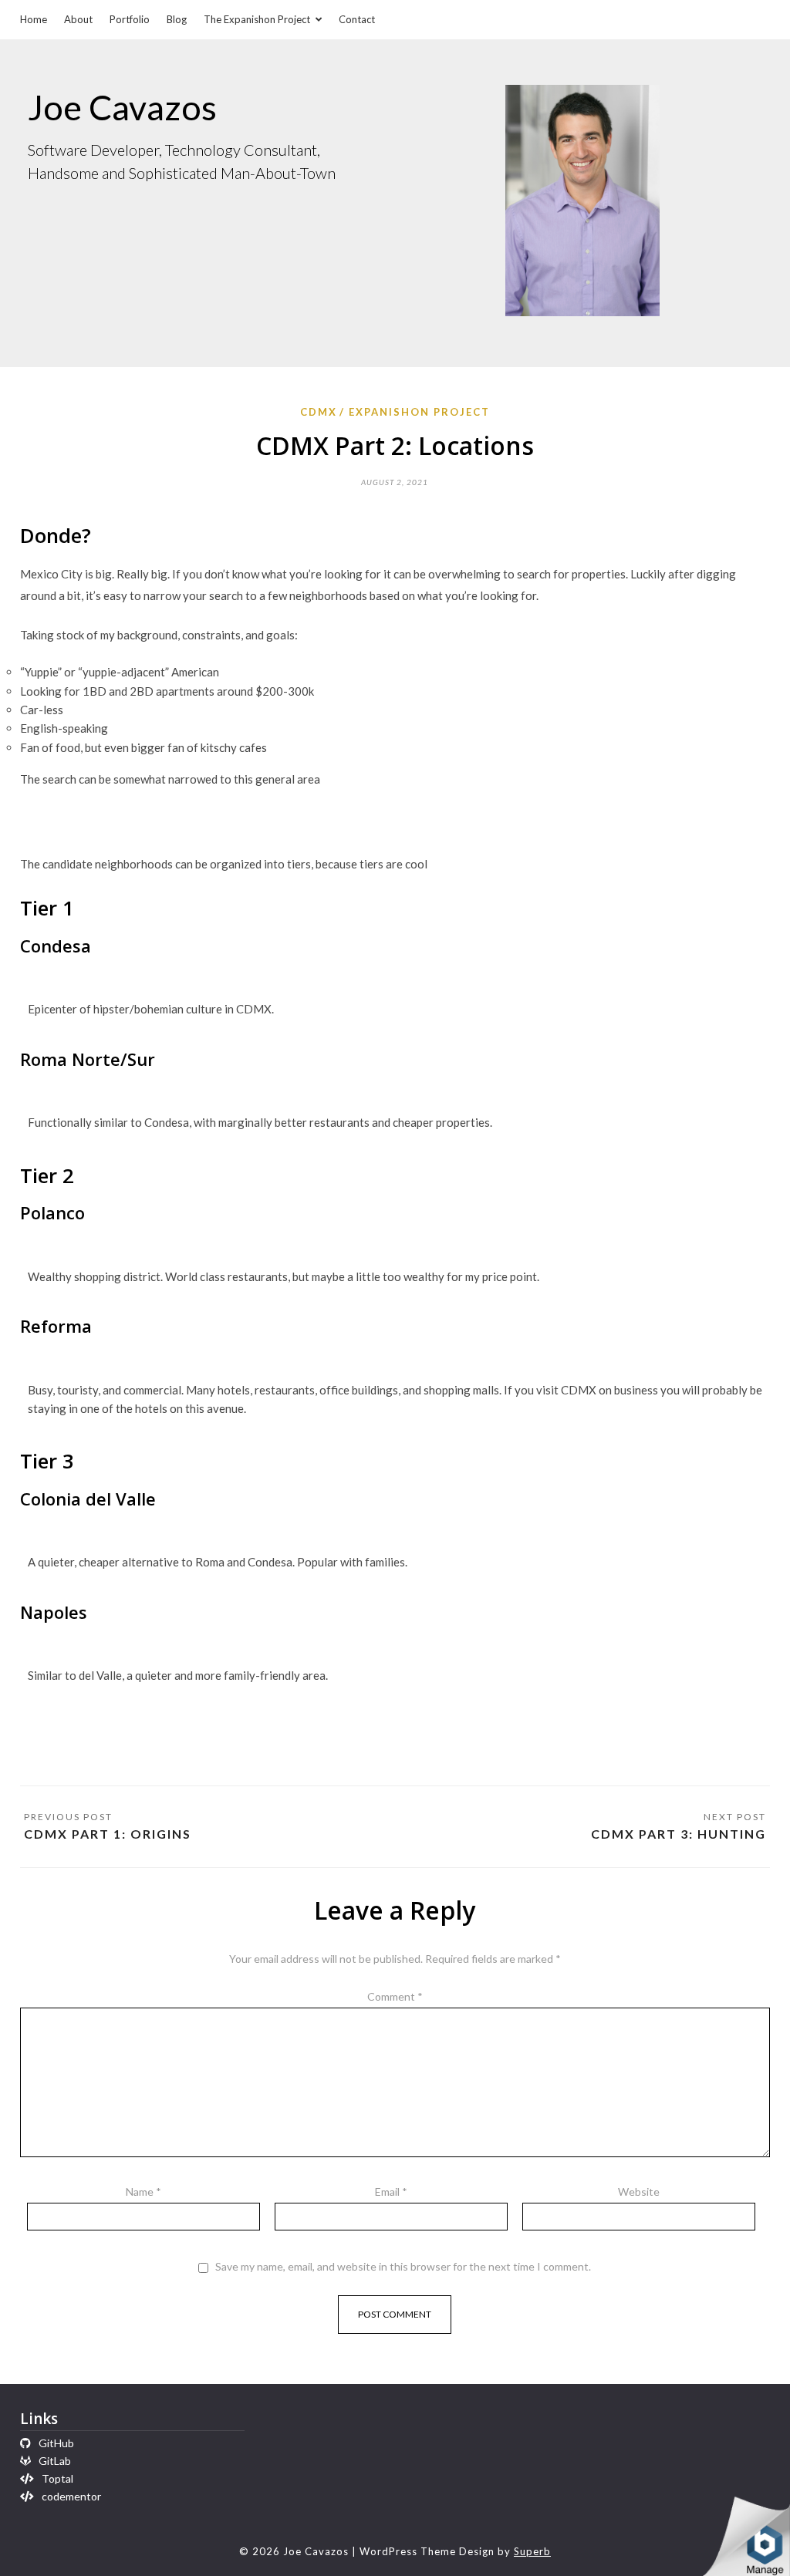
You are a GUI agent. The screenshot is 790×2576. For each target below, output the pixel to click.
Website (639, 2192)
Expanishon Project (419, 412)
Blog (177, 19)
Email (391, 2192)
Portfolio (130, 19)
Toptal (57, 2478)
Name (143, 2192)
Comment (395, 1996)
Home (34, 19)
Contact (357, 19)
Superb (532, 2551)
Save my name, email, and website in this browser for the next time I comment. (403, 2267)
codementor (71, 2496)
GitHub (56, 2443)
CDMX (319, 412)
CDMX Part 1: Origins (108, 1834)
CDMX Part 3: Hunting (679, 1834)
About (78, 19)
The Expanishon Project (257, 19)
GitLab (55, 2461)
